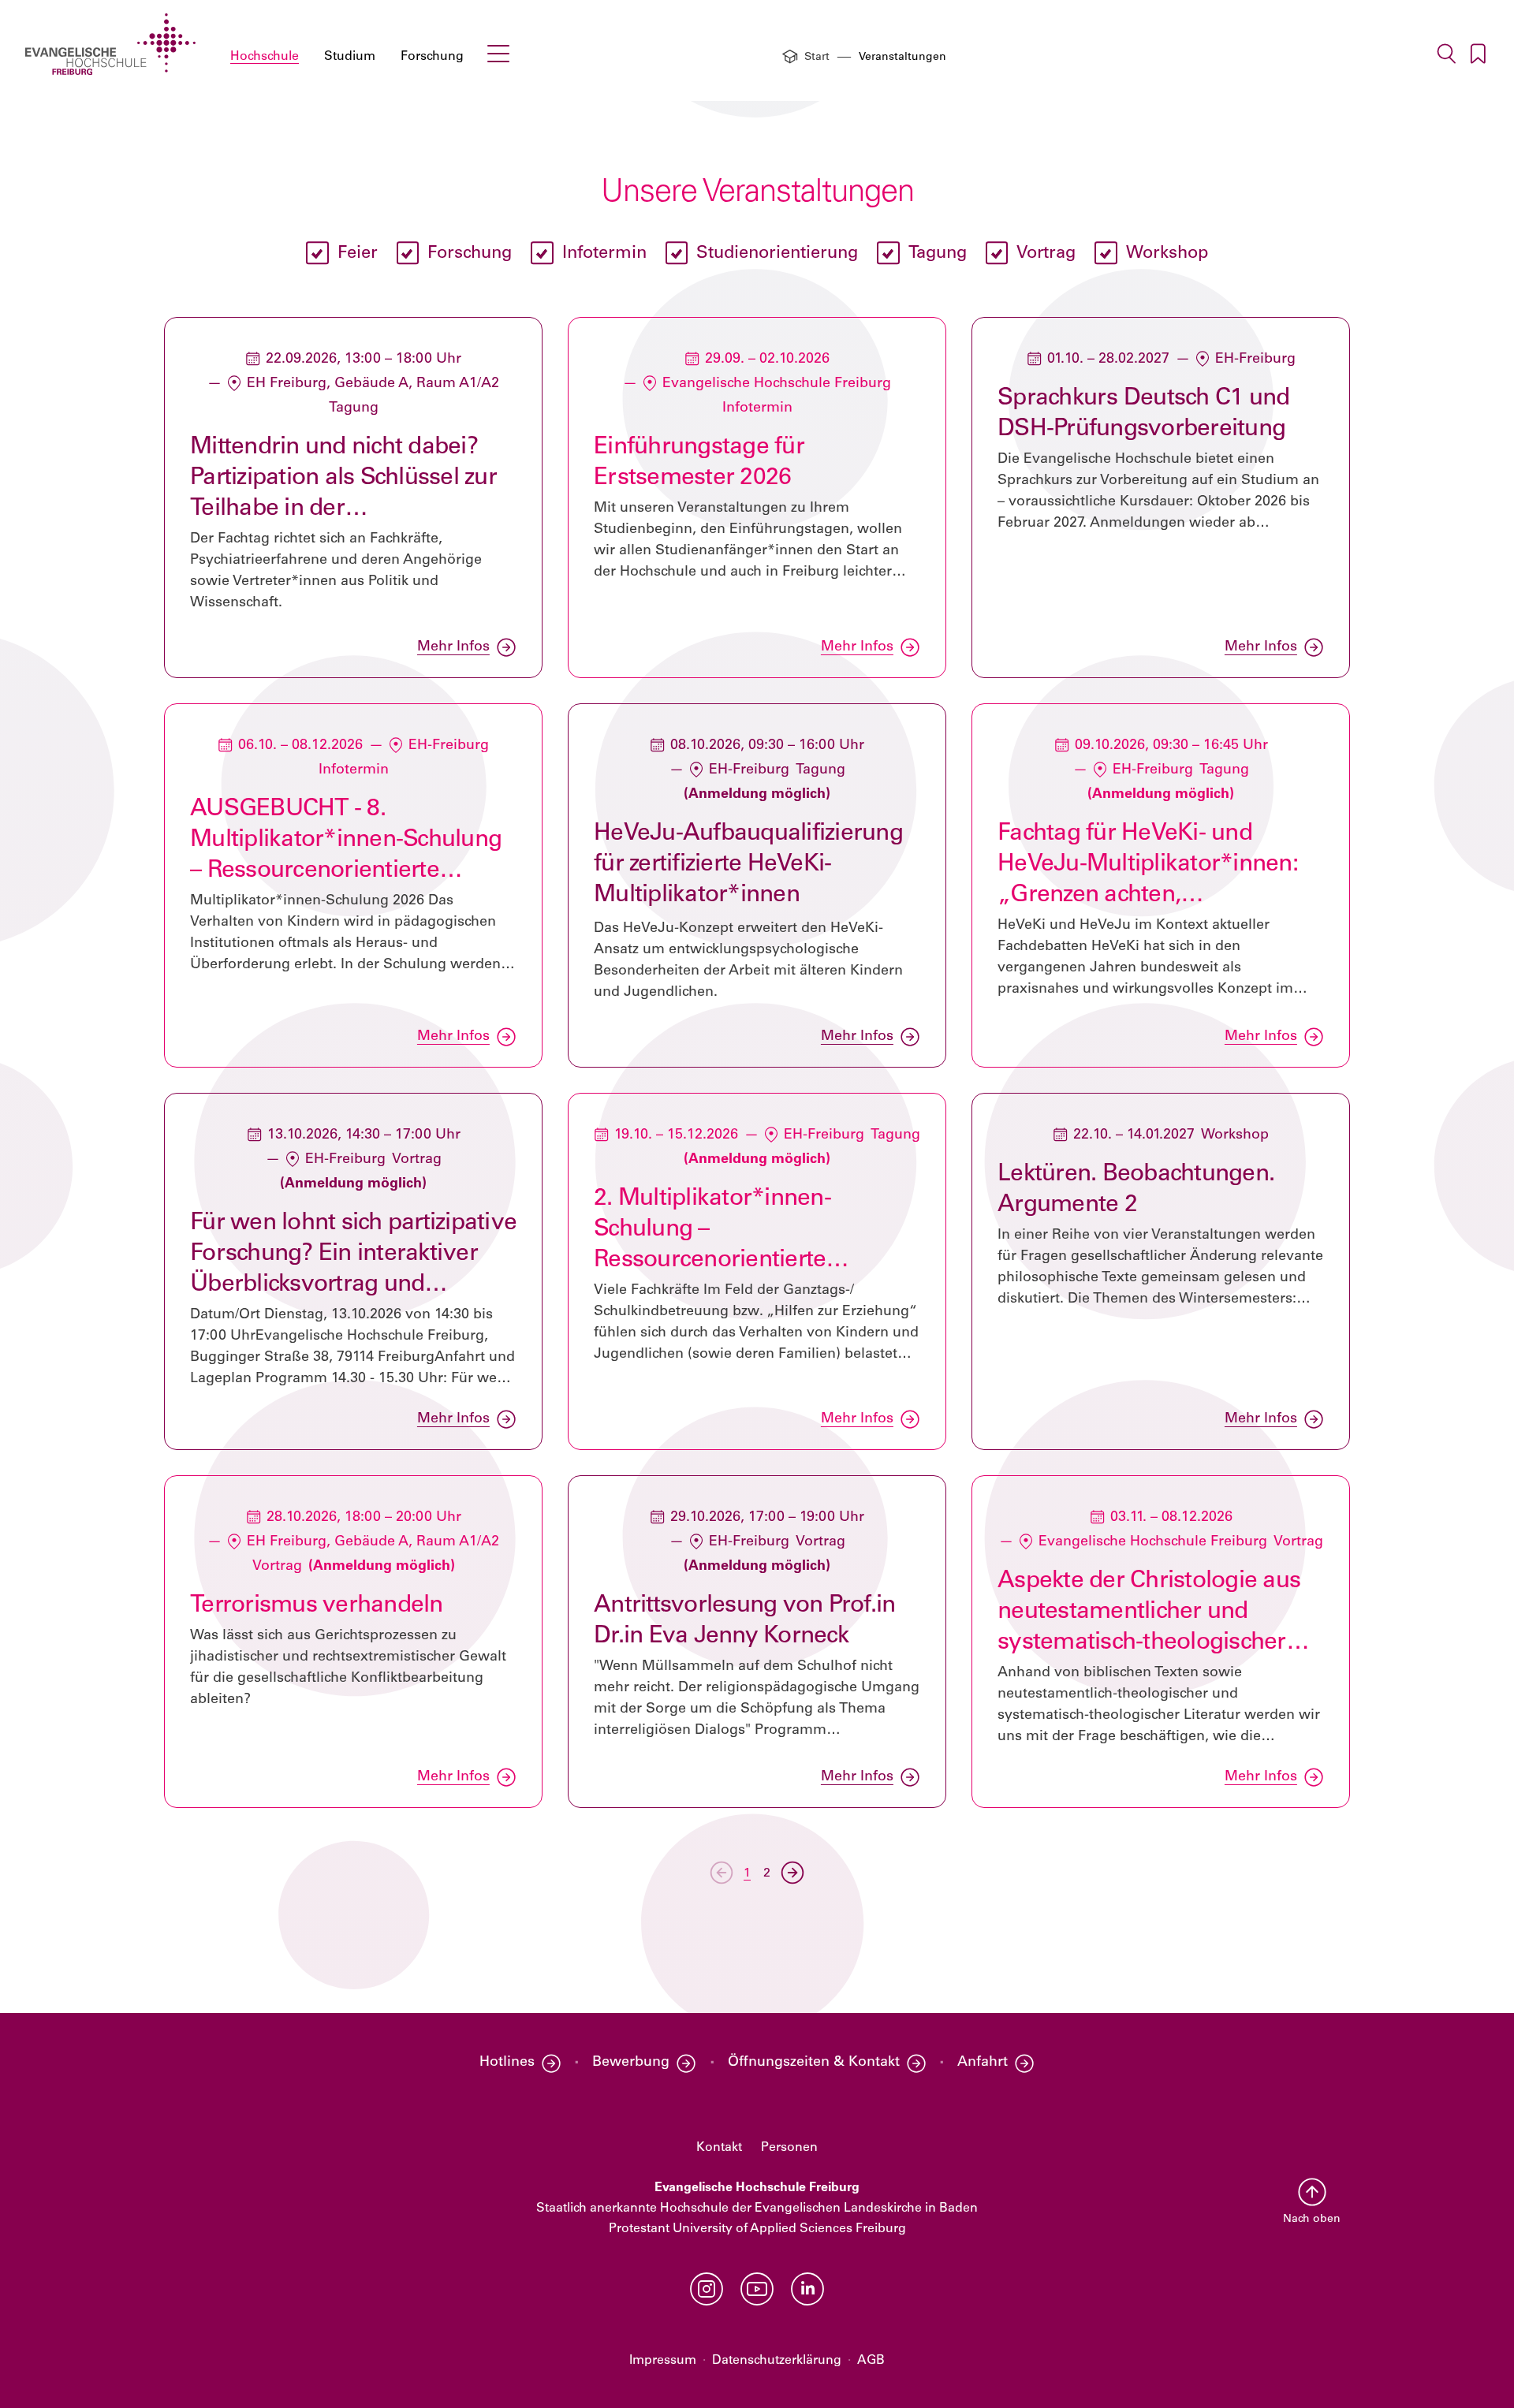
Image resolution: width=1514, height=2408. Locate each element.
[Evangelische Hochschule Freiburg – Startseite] (110, 44)
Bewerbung (631, 2063)
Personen (789, 2148)
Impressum (663, 2361)
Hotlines (507, 2063)
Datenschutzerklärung (777, 2361)
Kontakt (719, 2148)
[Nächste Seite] (792, 1873)
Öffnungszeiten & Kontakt (814, 2063)
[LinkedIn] (807, 2289)
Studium (350, 57)
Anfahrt (983, 2063)
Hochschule (265, 57)
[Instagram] (707, 2289)
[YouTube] (757, 2289)
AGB (871, 2361)
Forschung (432, 57)
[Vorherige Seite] (722, 1873)
